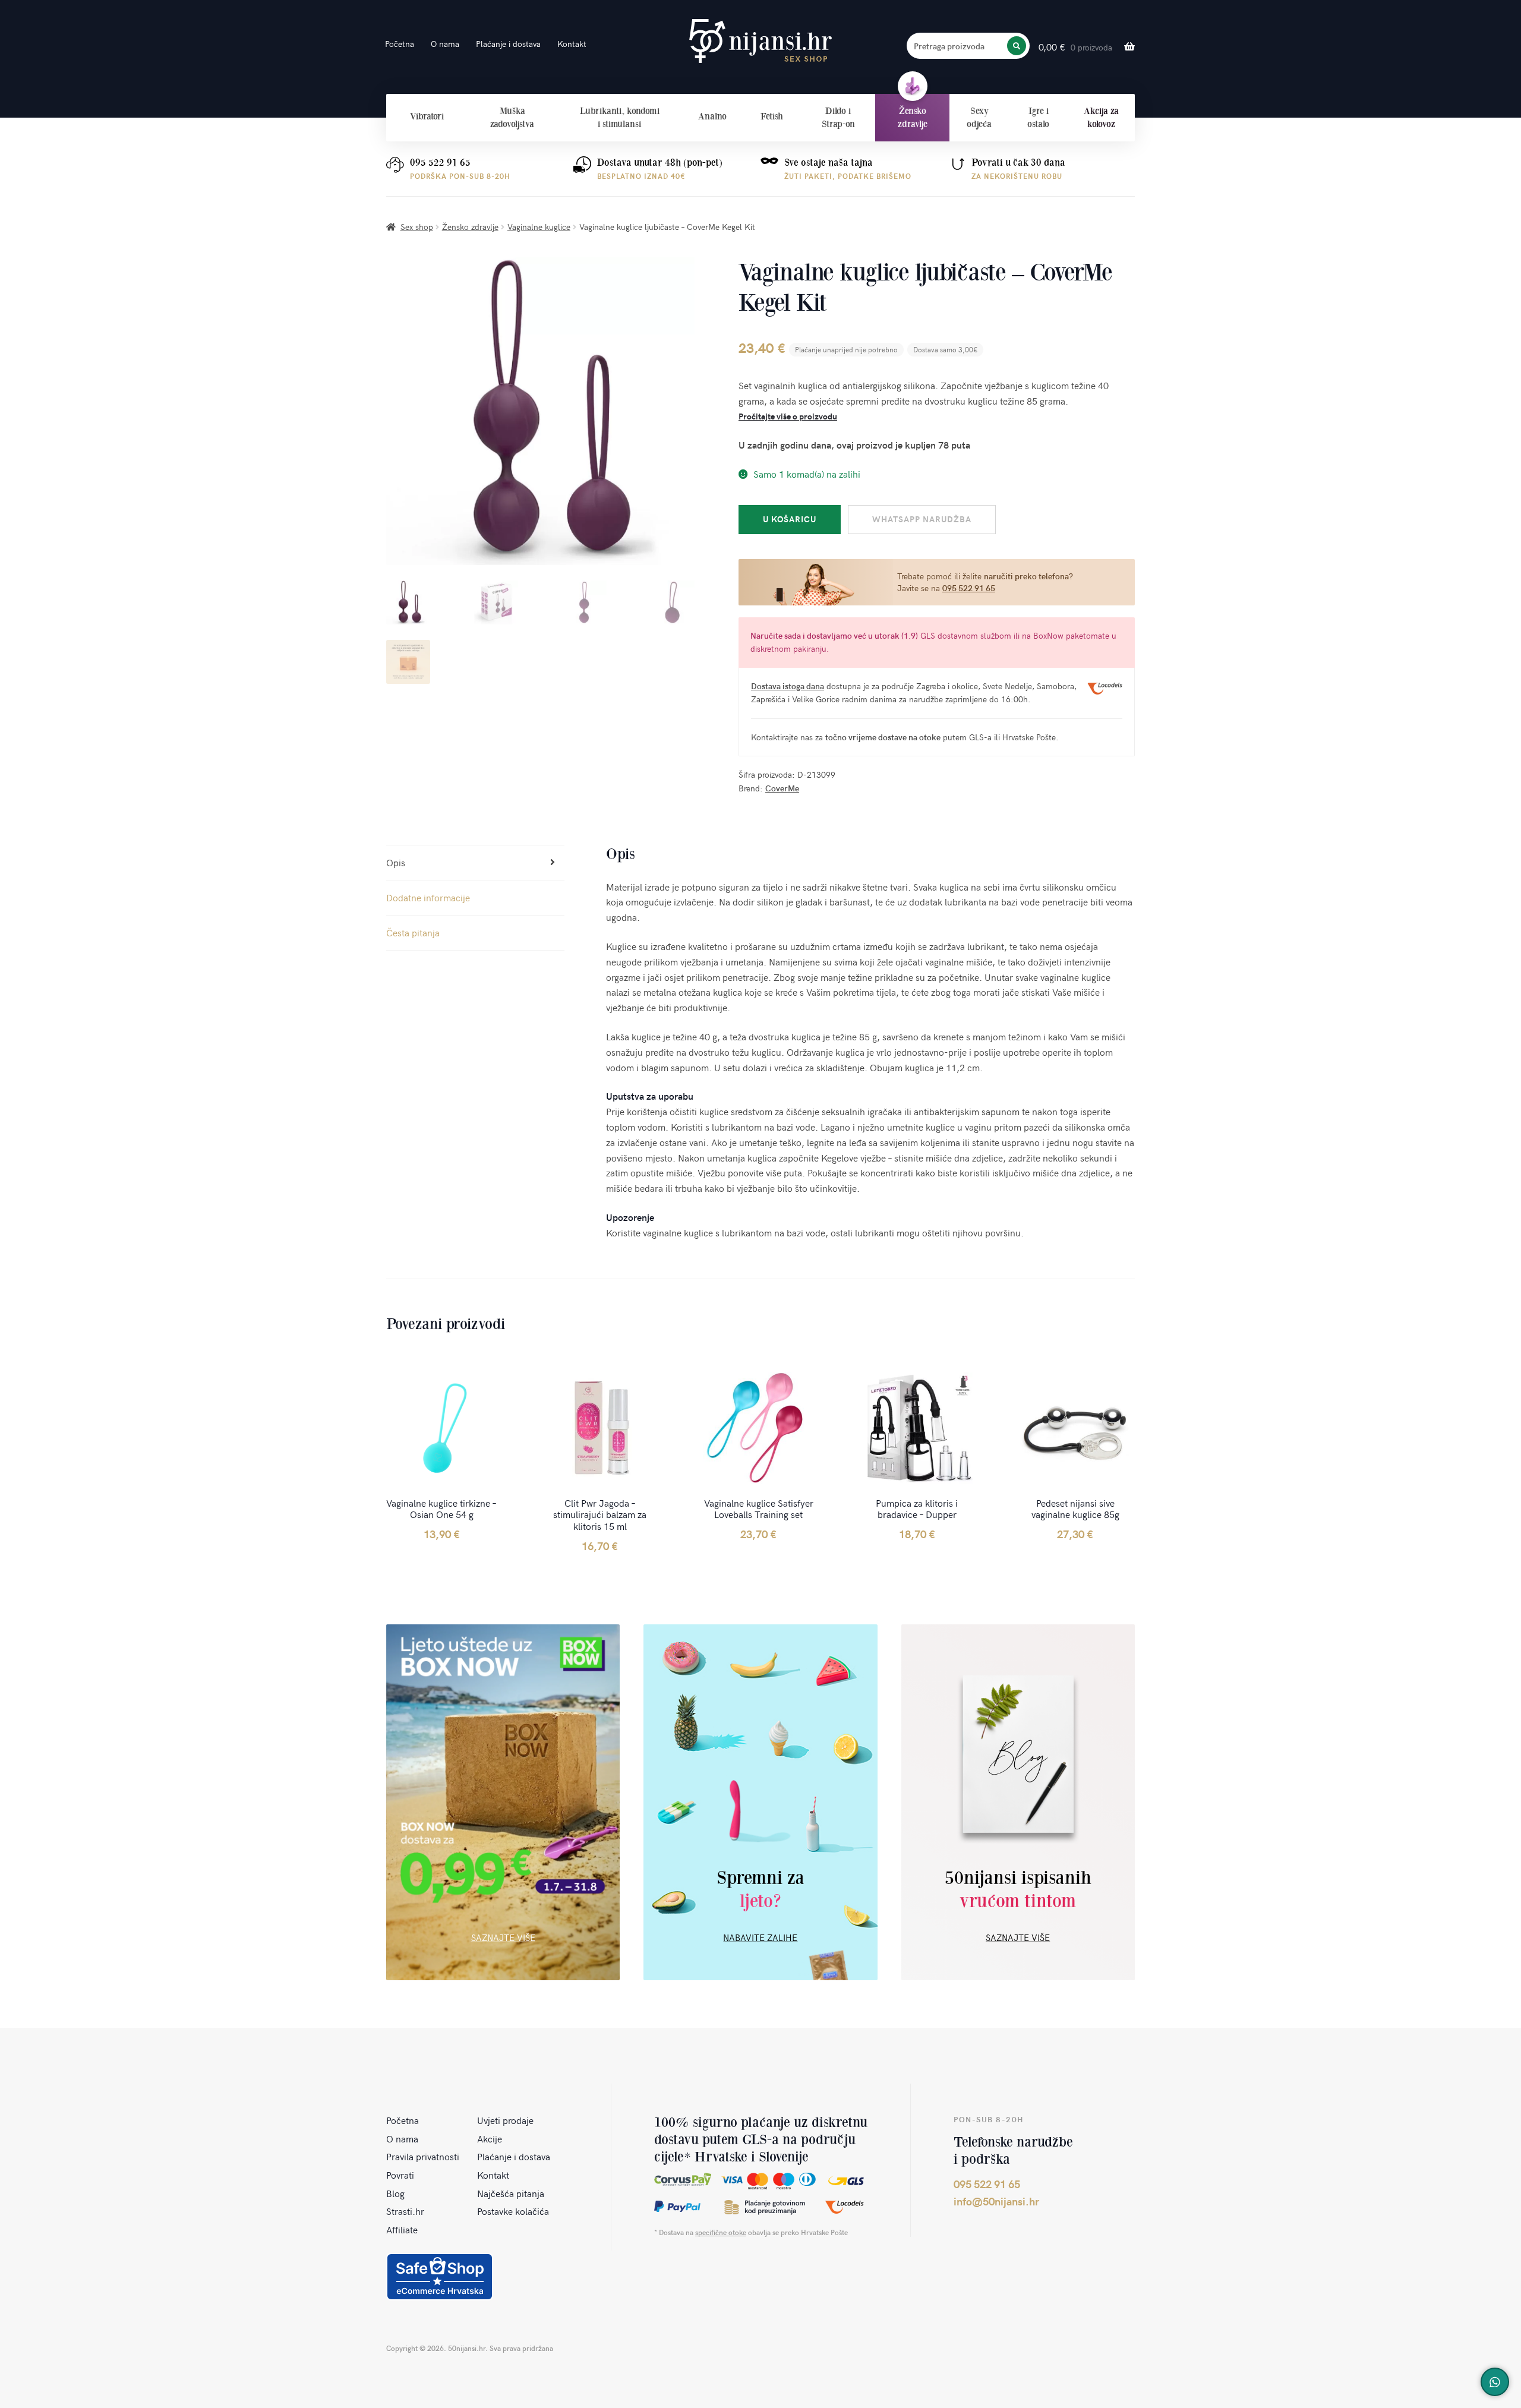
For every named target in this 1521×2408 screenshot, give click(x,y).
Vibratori (427, 116)
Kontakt (572, 44)
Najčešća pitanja (511, 2193)
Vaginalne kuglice (539, 227)
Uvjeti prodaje (505, 2120)
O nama (445, 44)
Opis (396, 862)
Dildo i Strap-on (838, 117)
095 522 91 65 (440, 162)
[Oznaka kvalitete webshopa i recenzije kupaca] (440, 2277)
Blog (395, 2193)
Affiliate (402, 2229)
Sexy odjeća (979, 117)
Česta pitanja (413, 932)
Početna (400, 44)
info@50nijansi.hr (996, 2201)
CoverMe (782, 788)
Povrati (400, 2175)
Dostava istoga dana (788, 686)
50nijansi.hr (760, 41)
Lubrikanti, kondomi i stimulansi (620, 117)
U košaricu (790, 519)
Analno (712, 116)
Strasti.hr (405, 2211)
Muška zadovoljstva (512, 117)
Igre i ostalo (1038, 117)
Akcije (490, 2138)
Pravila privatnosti (423, 2156)
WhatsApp (1495, 2382)
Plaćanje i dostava (508, 44)
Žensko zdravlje (913, 117)
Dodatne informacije (428, 897)
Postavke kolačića (513, 2211)
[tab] (475, 863)
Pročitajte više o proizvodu (788, 416)
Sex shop (417, 227)
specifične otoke (721, 2232)
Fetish (772, 116)
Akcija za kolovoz (1101, 117)
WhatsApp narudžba (922, 519)
